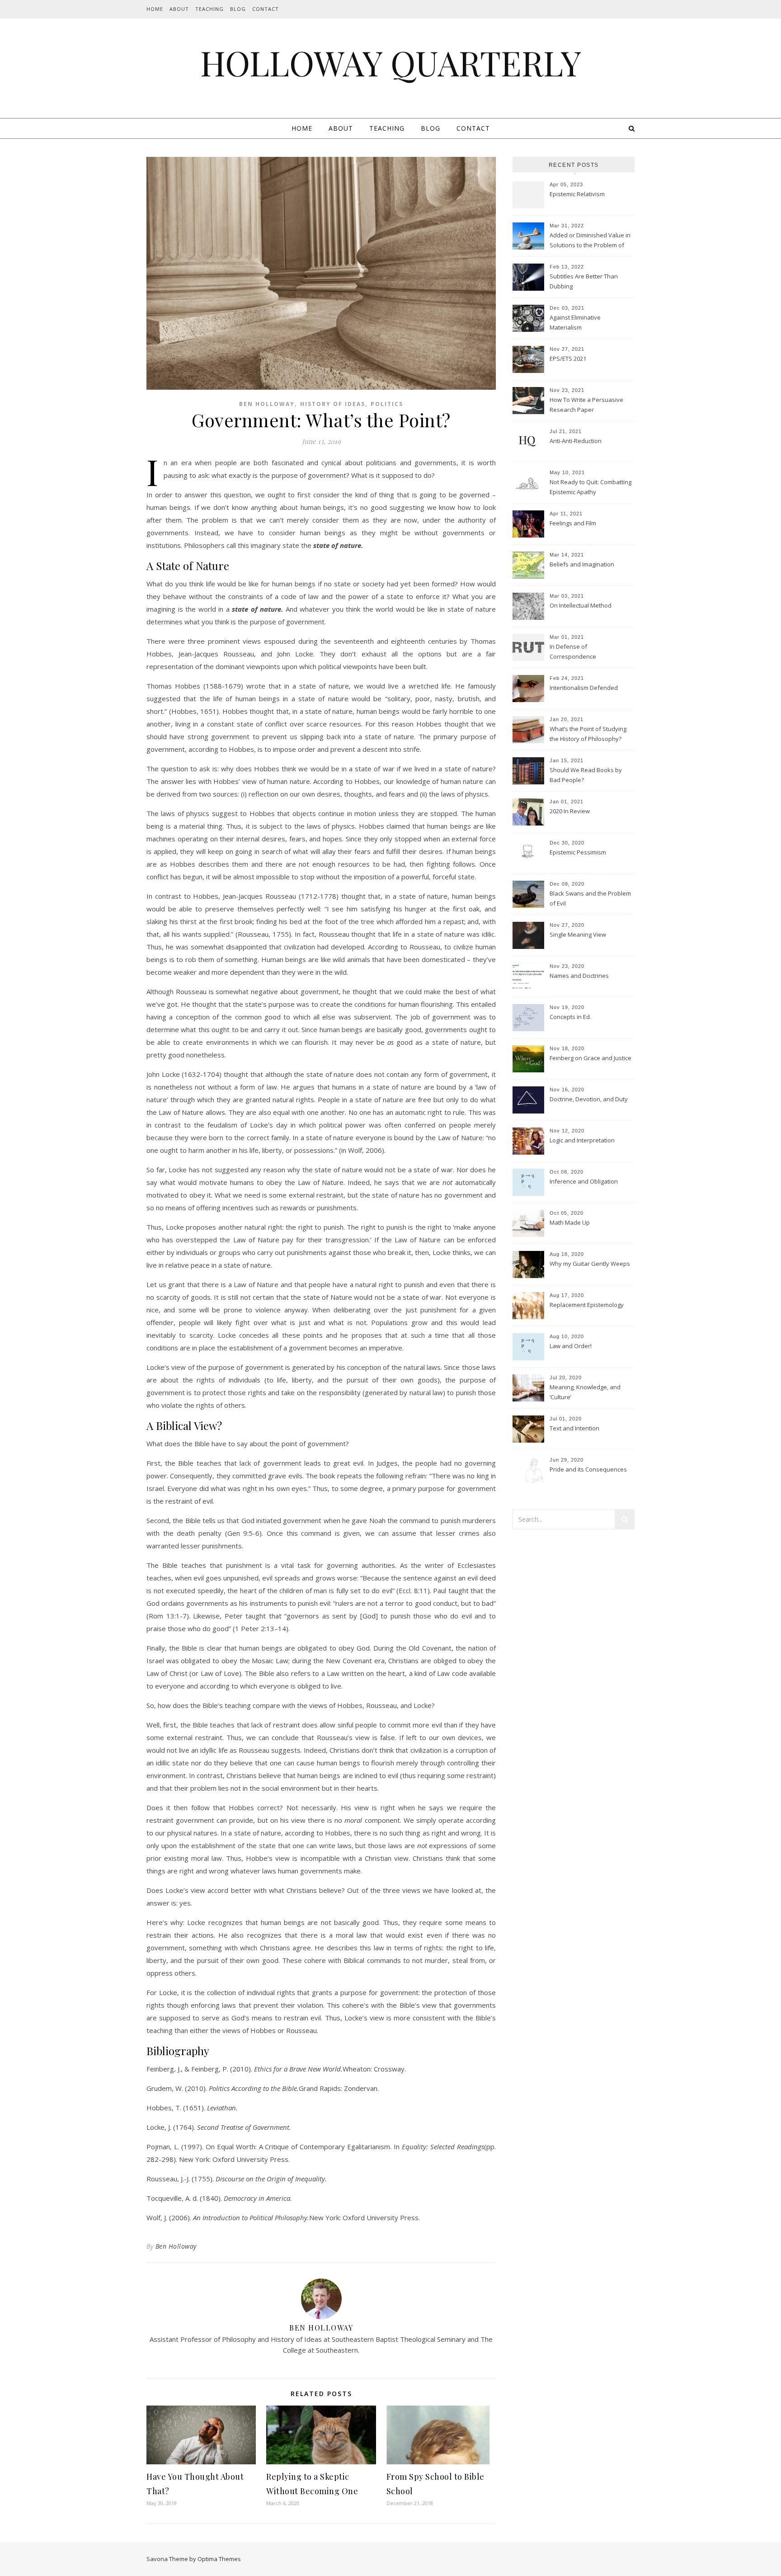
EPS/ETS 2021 (568, 359)
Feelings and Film (573, 523)
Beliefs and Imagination (582, 564)
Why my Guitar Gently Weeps (590, 1264)
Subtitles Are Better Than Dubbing (584, 281)
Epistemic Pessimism (578, 852)
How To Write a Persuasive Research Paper (586, 405)
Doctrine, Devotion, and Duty (589, 1099)
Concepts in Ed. (570, 1017)
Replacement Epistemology (587, 1305)
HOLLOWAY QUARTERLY (391, 63)
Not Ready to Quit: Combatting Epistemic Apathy (590, 487)
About (179, 9)
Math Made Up (570, 1222)
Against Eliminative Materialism (575, 322)
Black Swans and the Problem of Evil (590, 898)
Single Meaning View (578, 934)
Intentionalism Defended (584, 688)
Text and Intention (574, 1428)
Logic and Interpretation (582, 1140)
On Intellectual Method (581, 605)
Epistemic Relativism (577, 194)
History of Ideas (333, 404)
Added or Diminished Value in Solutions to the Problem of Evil (590, 241)
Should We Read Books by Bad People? (586, 775)
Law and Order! (571, 1346)
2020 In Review (570, 811)
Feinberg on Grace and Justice (590, 1058)
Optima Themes (219, 2559)
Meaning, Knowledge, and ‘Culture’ (585, 1392)
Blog (238, 9)
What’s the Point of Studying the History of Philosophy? (588, 734)
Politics (387, 404)
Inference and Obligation (584, 1181)
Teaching (209, 9)
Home (155, 9)
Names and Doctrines (579, 976)
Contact (266, 9)
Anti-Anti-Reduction (576, 441)
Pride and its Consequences (588, 1469)
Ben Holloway (267, 404)
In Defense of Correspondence (573, 651)
